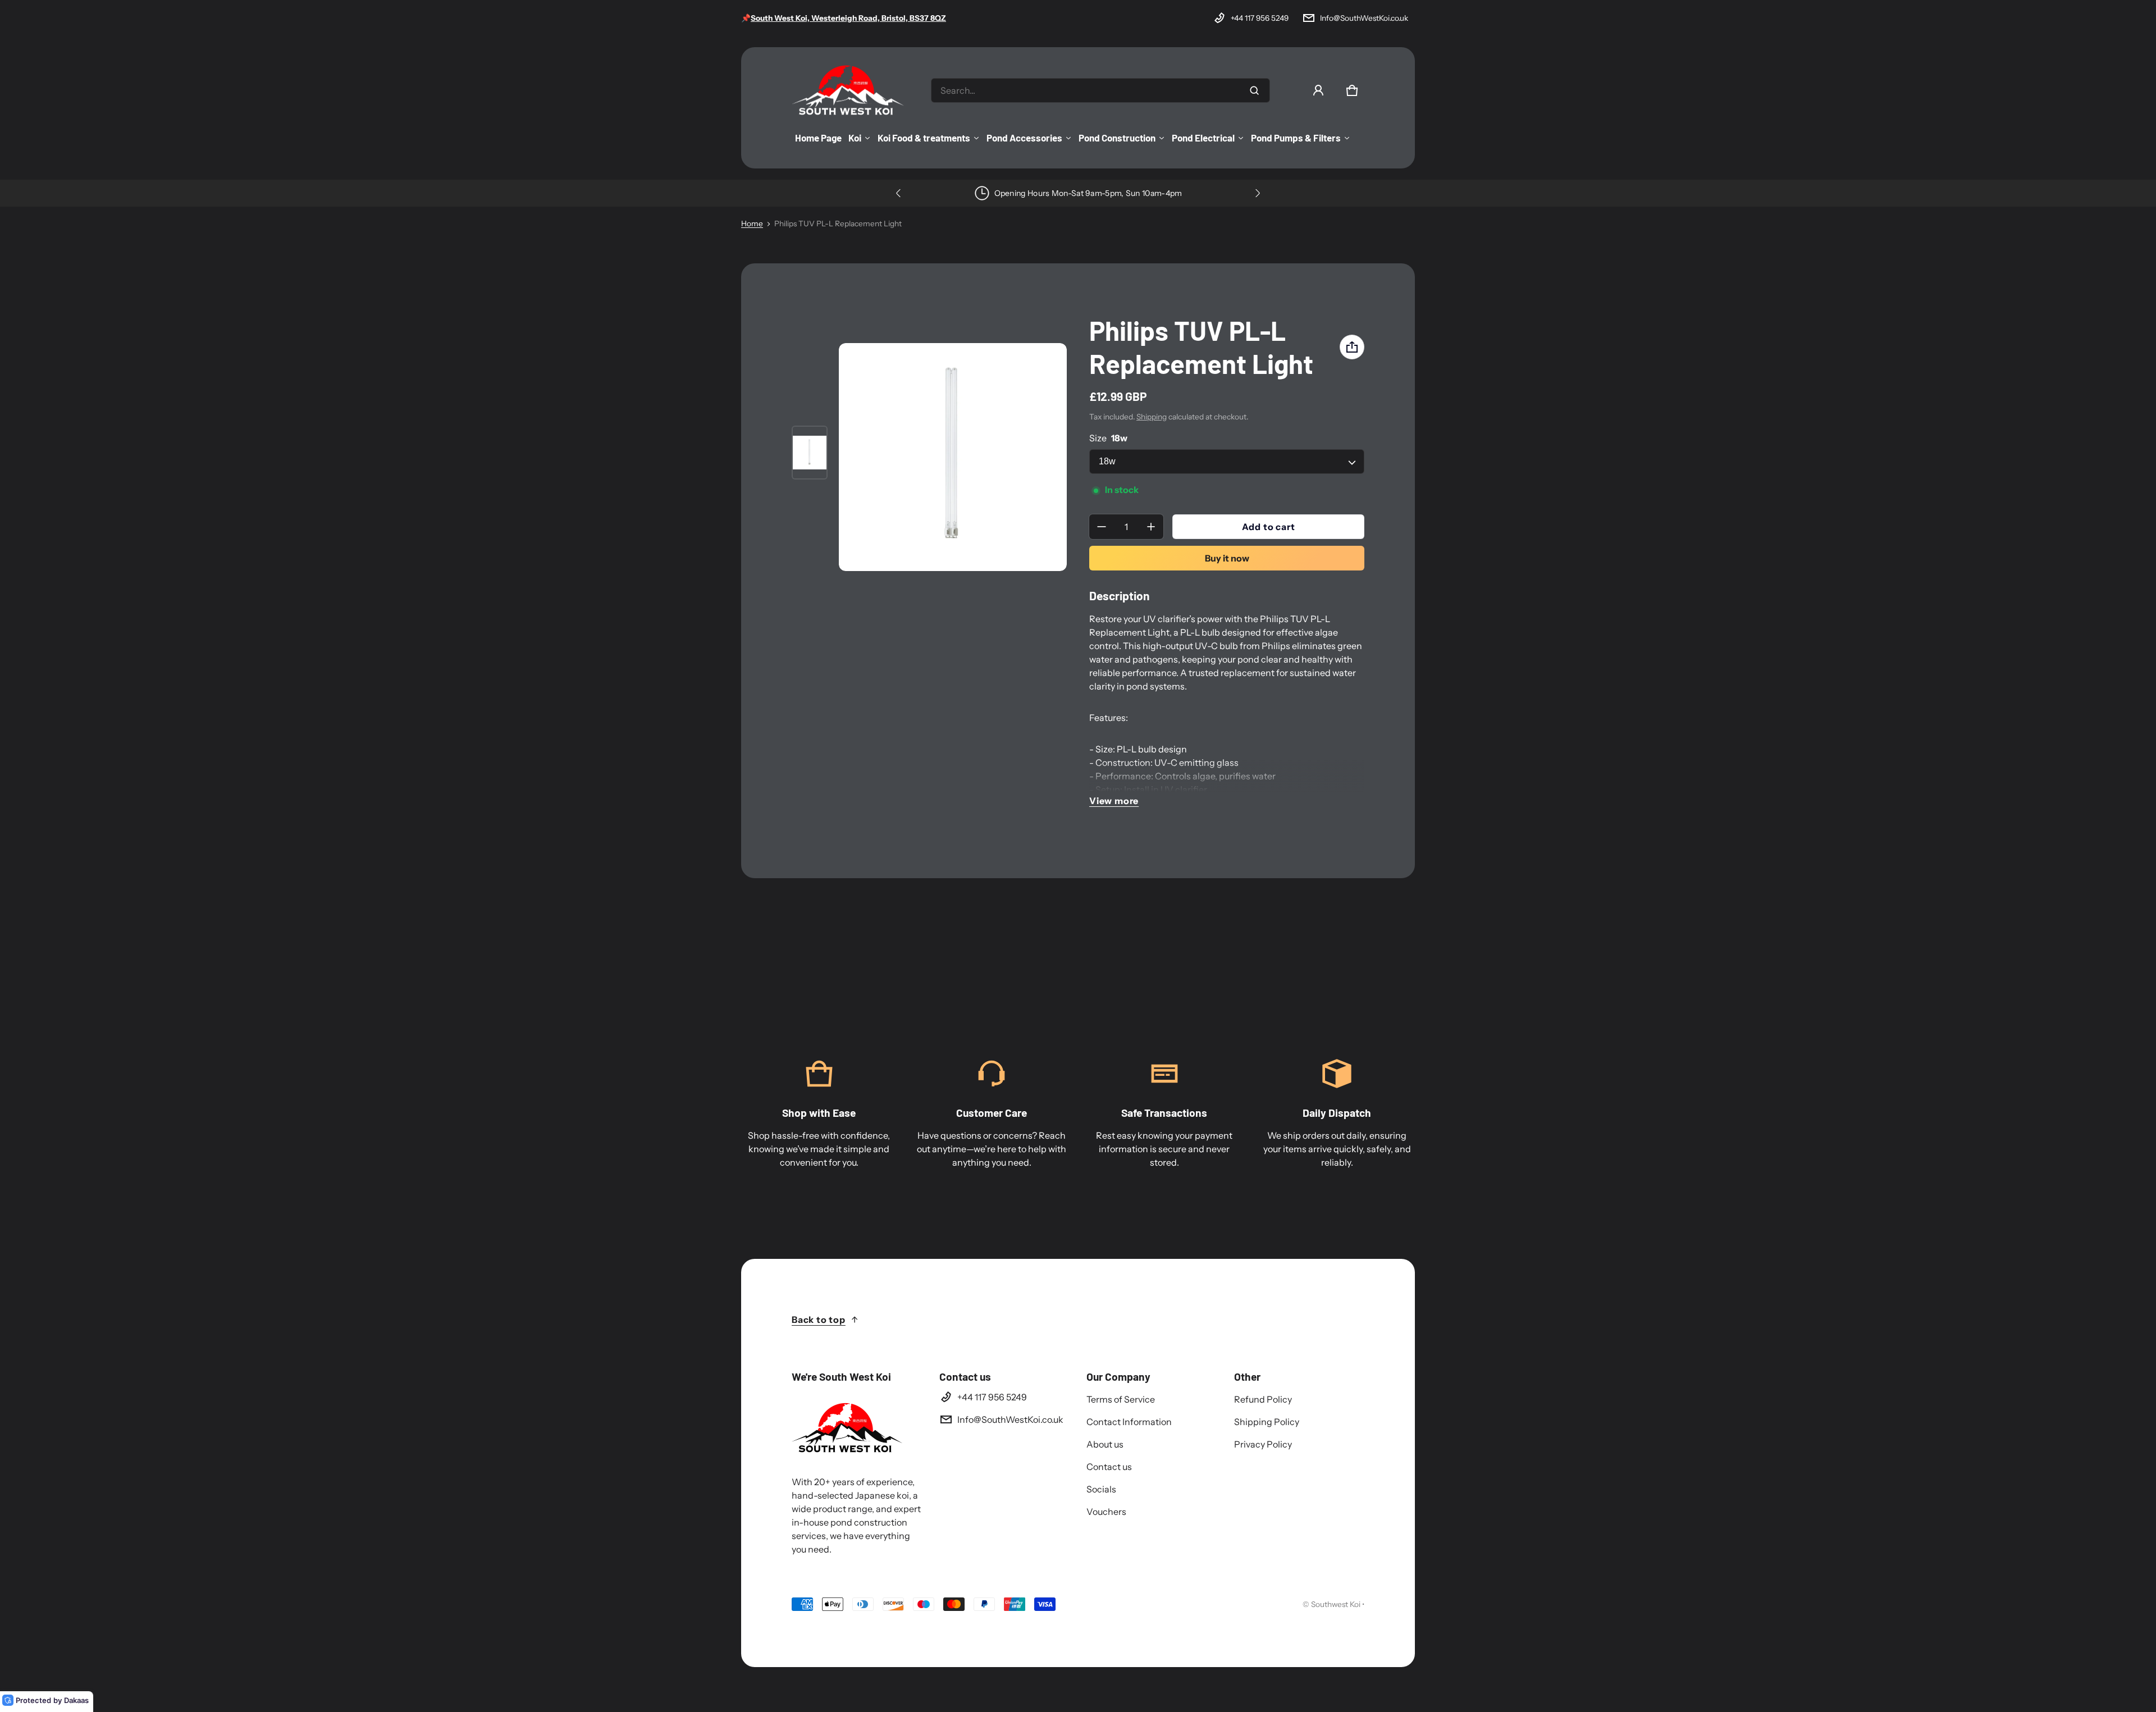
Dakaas (76, 1700)
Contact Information (1129, 1422)
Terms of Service (1121, 1399)
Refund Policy (1263, 1399)
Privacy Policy (1263, 1444)
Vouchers (1106, 1512)
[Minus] (1102, 527)
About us (1105, 1444)
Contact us (1109, 1467)
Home (752, 223)
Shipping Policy (1267, 1422)
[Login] (1318, 90)
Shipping (1152, 417)
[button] (1352, 90)
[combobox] (1100, 90)
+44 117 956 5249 (1260, 18)
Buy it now (1227, 558)
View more (1114, 801)
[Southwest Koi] (848, 90)
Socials (1101, 1489)
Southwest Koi (1336, 1604)
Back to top (819, 1320)
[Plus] (1151, 527)
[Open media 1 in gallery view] (810, 453)
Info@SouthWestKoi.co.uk (1364, 18)
